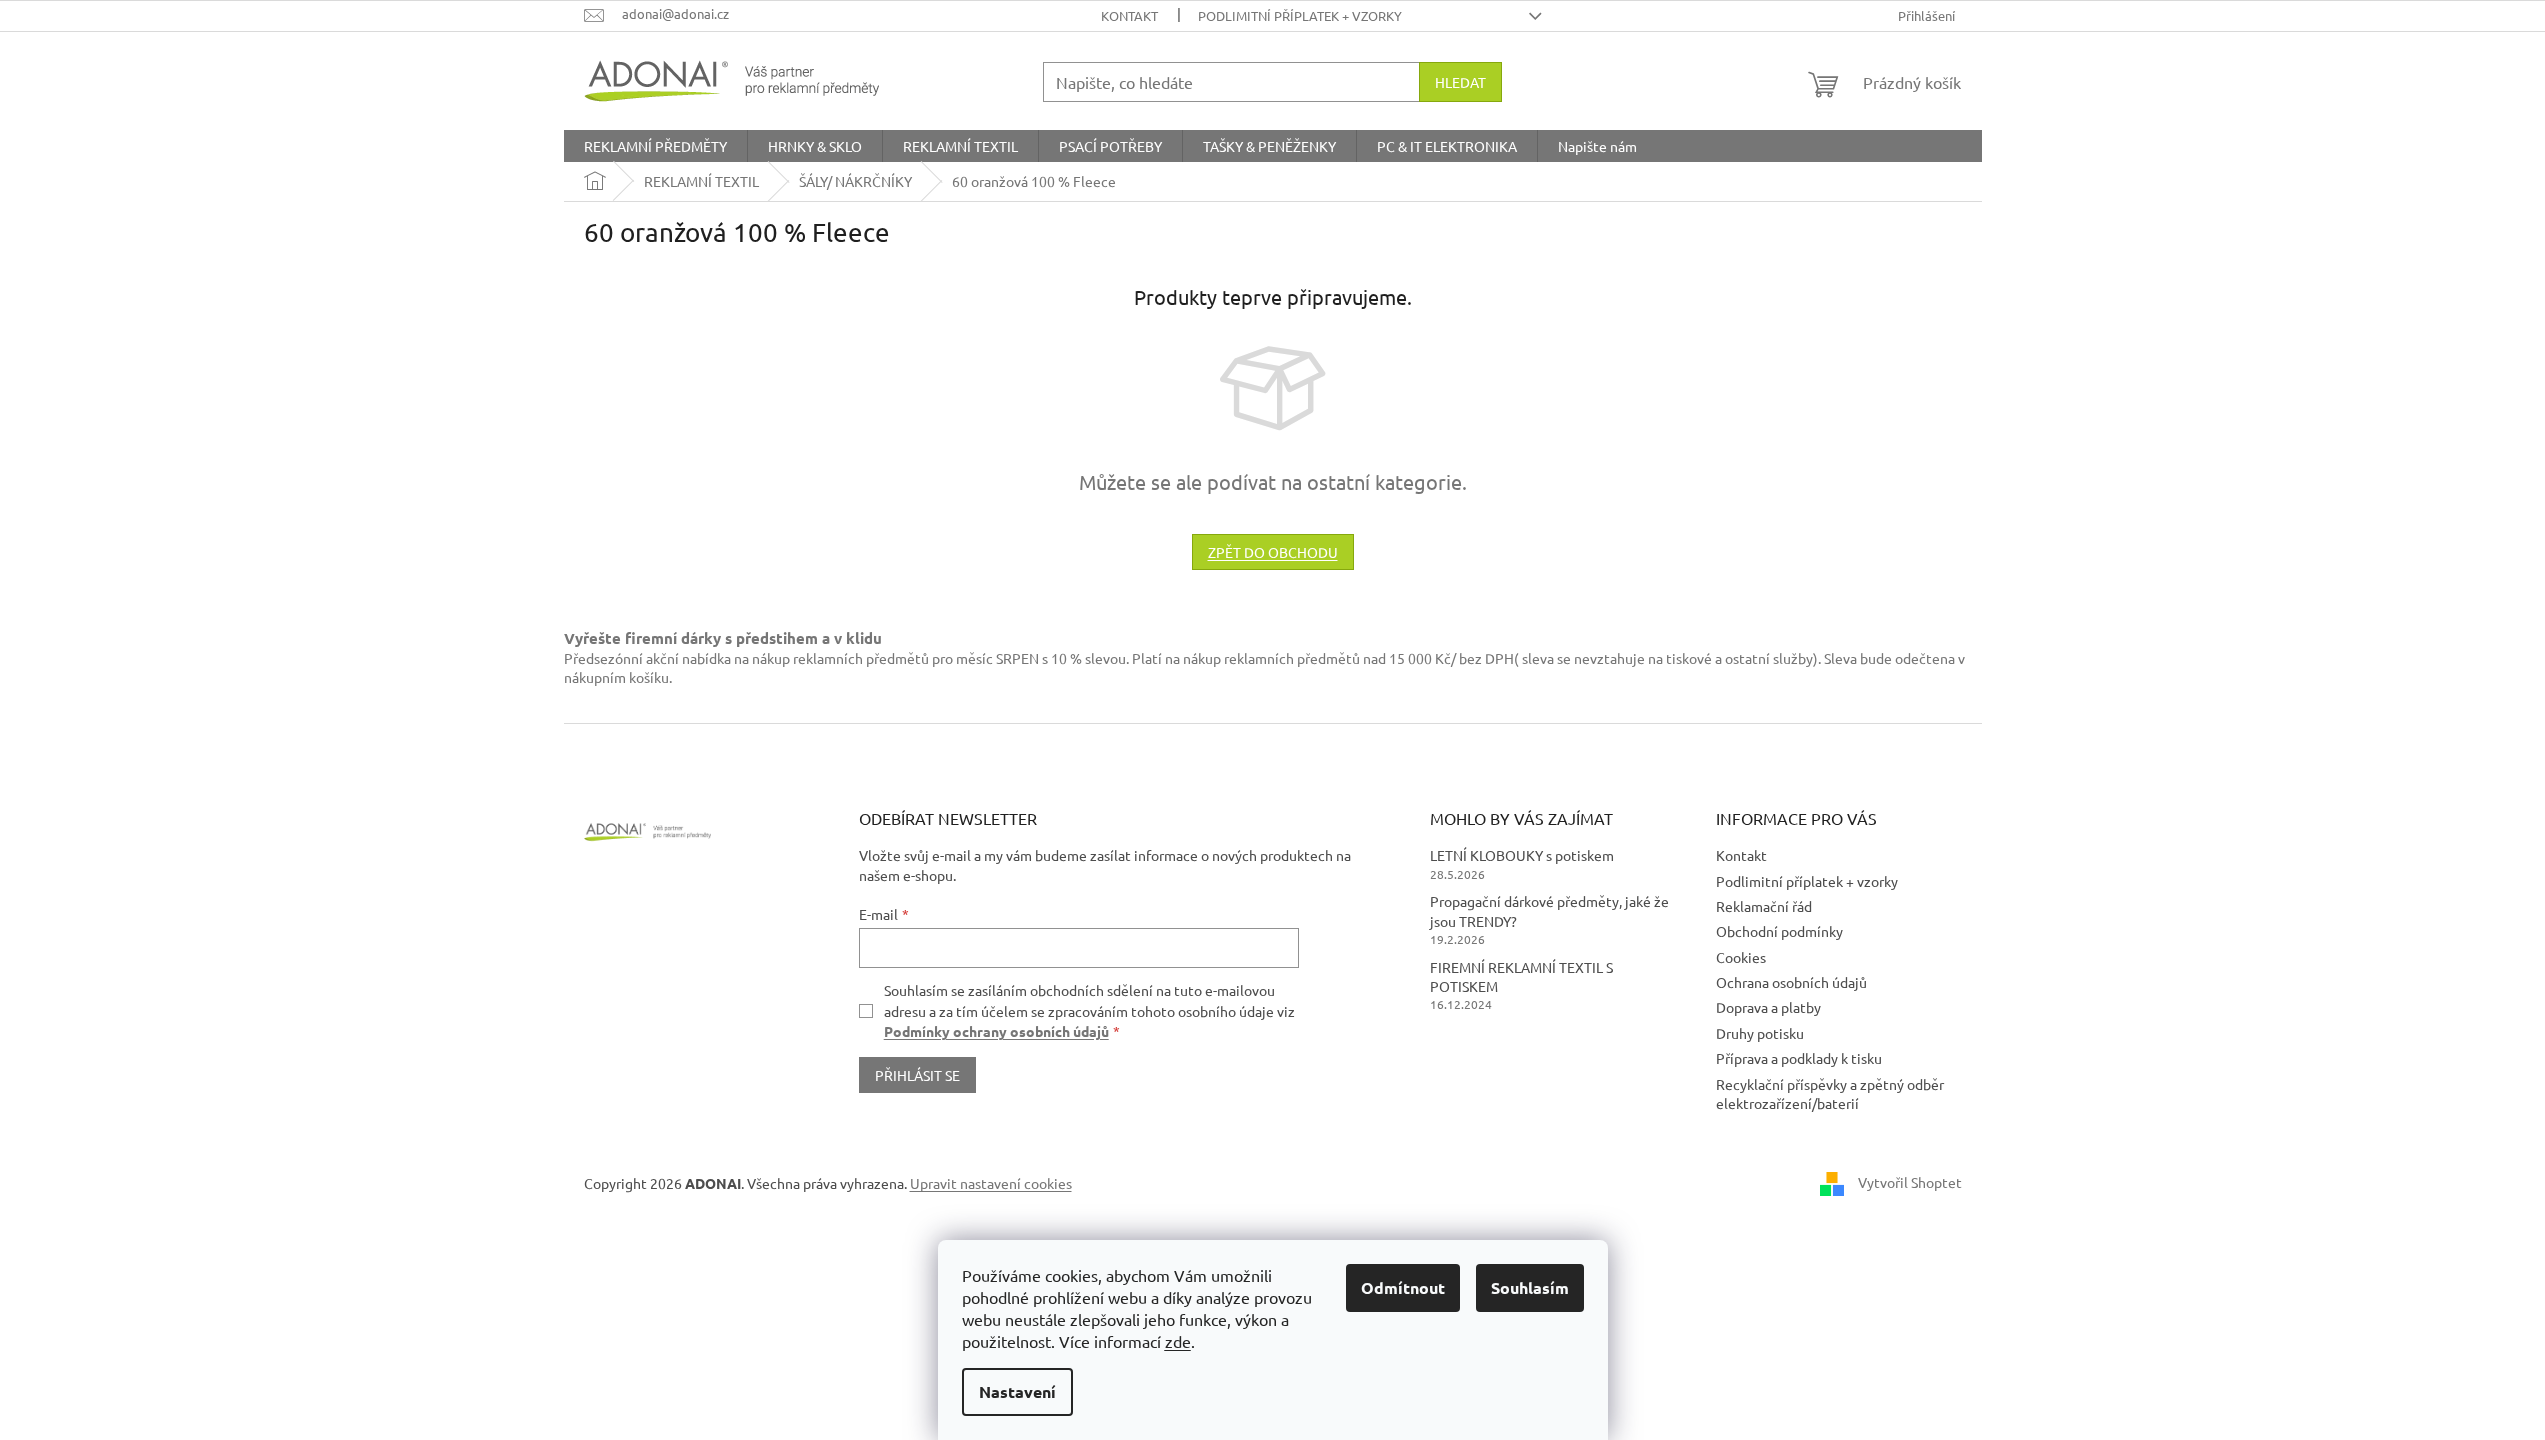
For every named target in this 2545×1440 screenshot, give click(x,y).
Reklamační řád (1764, 906)
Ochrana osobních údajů (1791, 982)
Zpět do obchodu (1273, 552)
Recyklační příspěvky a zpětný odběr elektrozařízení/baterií (1830, 1093)
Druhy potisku (1760, 1033)
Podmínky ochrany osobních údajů (996, 1031)
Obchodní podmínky (1779, 931)
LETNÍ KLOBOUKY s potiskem (1522, 855)
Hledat (1460, 82)
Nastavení (1017, 1391)
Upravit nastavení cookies (991, 1183)
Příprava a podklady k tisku (1799, 1058)
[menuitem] (655, 146)
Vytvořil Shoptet (1910, 1182)
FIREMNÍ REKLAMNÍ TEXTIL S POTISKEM (1521, 976)
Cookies (1741, 957)
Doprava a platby (1768, 1007)
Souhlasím (1530, 1287)
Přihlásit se (917, 1075)
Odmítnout (1403, 1287)
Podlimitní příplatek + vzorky (1300, 15)
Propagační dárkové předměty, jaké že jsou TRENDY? (1549, 910)
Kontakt (1129, 15)
